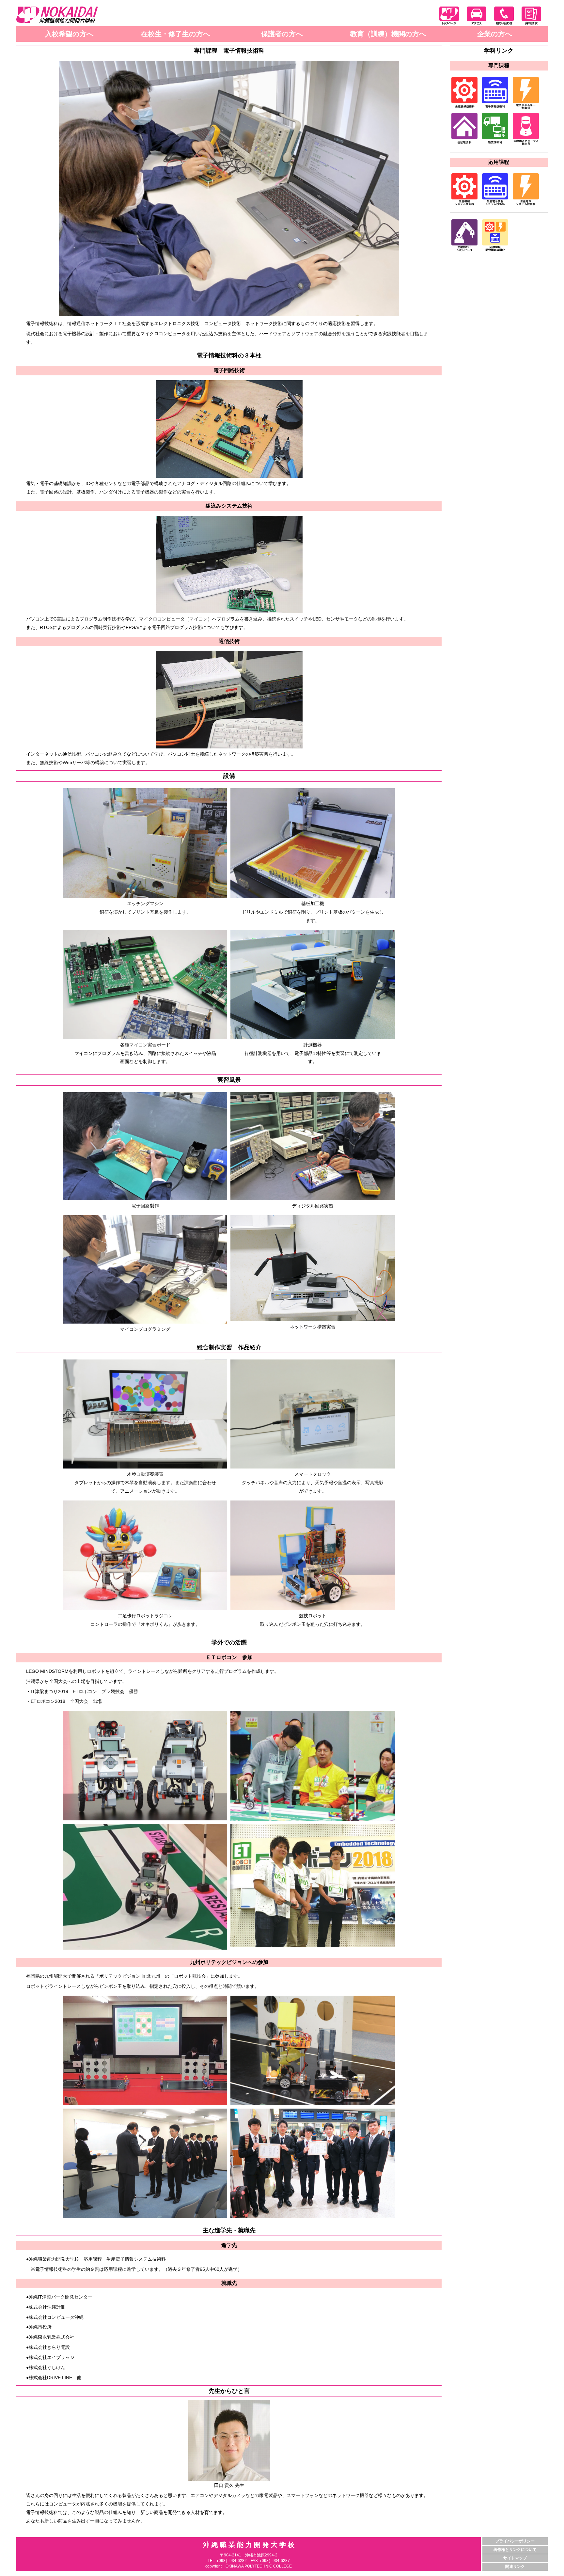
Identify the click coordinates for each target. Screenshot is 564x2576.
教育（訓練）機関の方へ (388, 34)
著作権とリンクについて (515, 2550)
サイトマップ (515, 2558)
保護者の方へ (282, 34)
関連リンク (515, 2567)
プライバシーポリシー (515, 2541)
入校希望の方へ (69, 34)
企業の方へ (495, 34)
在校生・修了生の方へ (176, 34)
